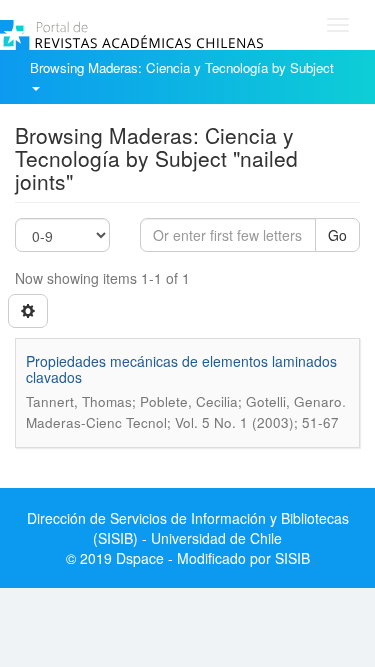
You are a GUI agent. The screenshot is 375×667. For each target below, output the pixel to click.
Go (337, 235)
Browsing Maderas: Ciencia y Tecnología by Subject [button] (184, 67)
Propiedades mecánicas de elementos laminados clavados (181, 368)
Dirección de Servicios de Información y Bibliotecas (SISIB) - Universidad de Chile (188, 528)
